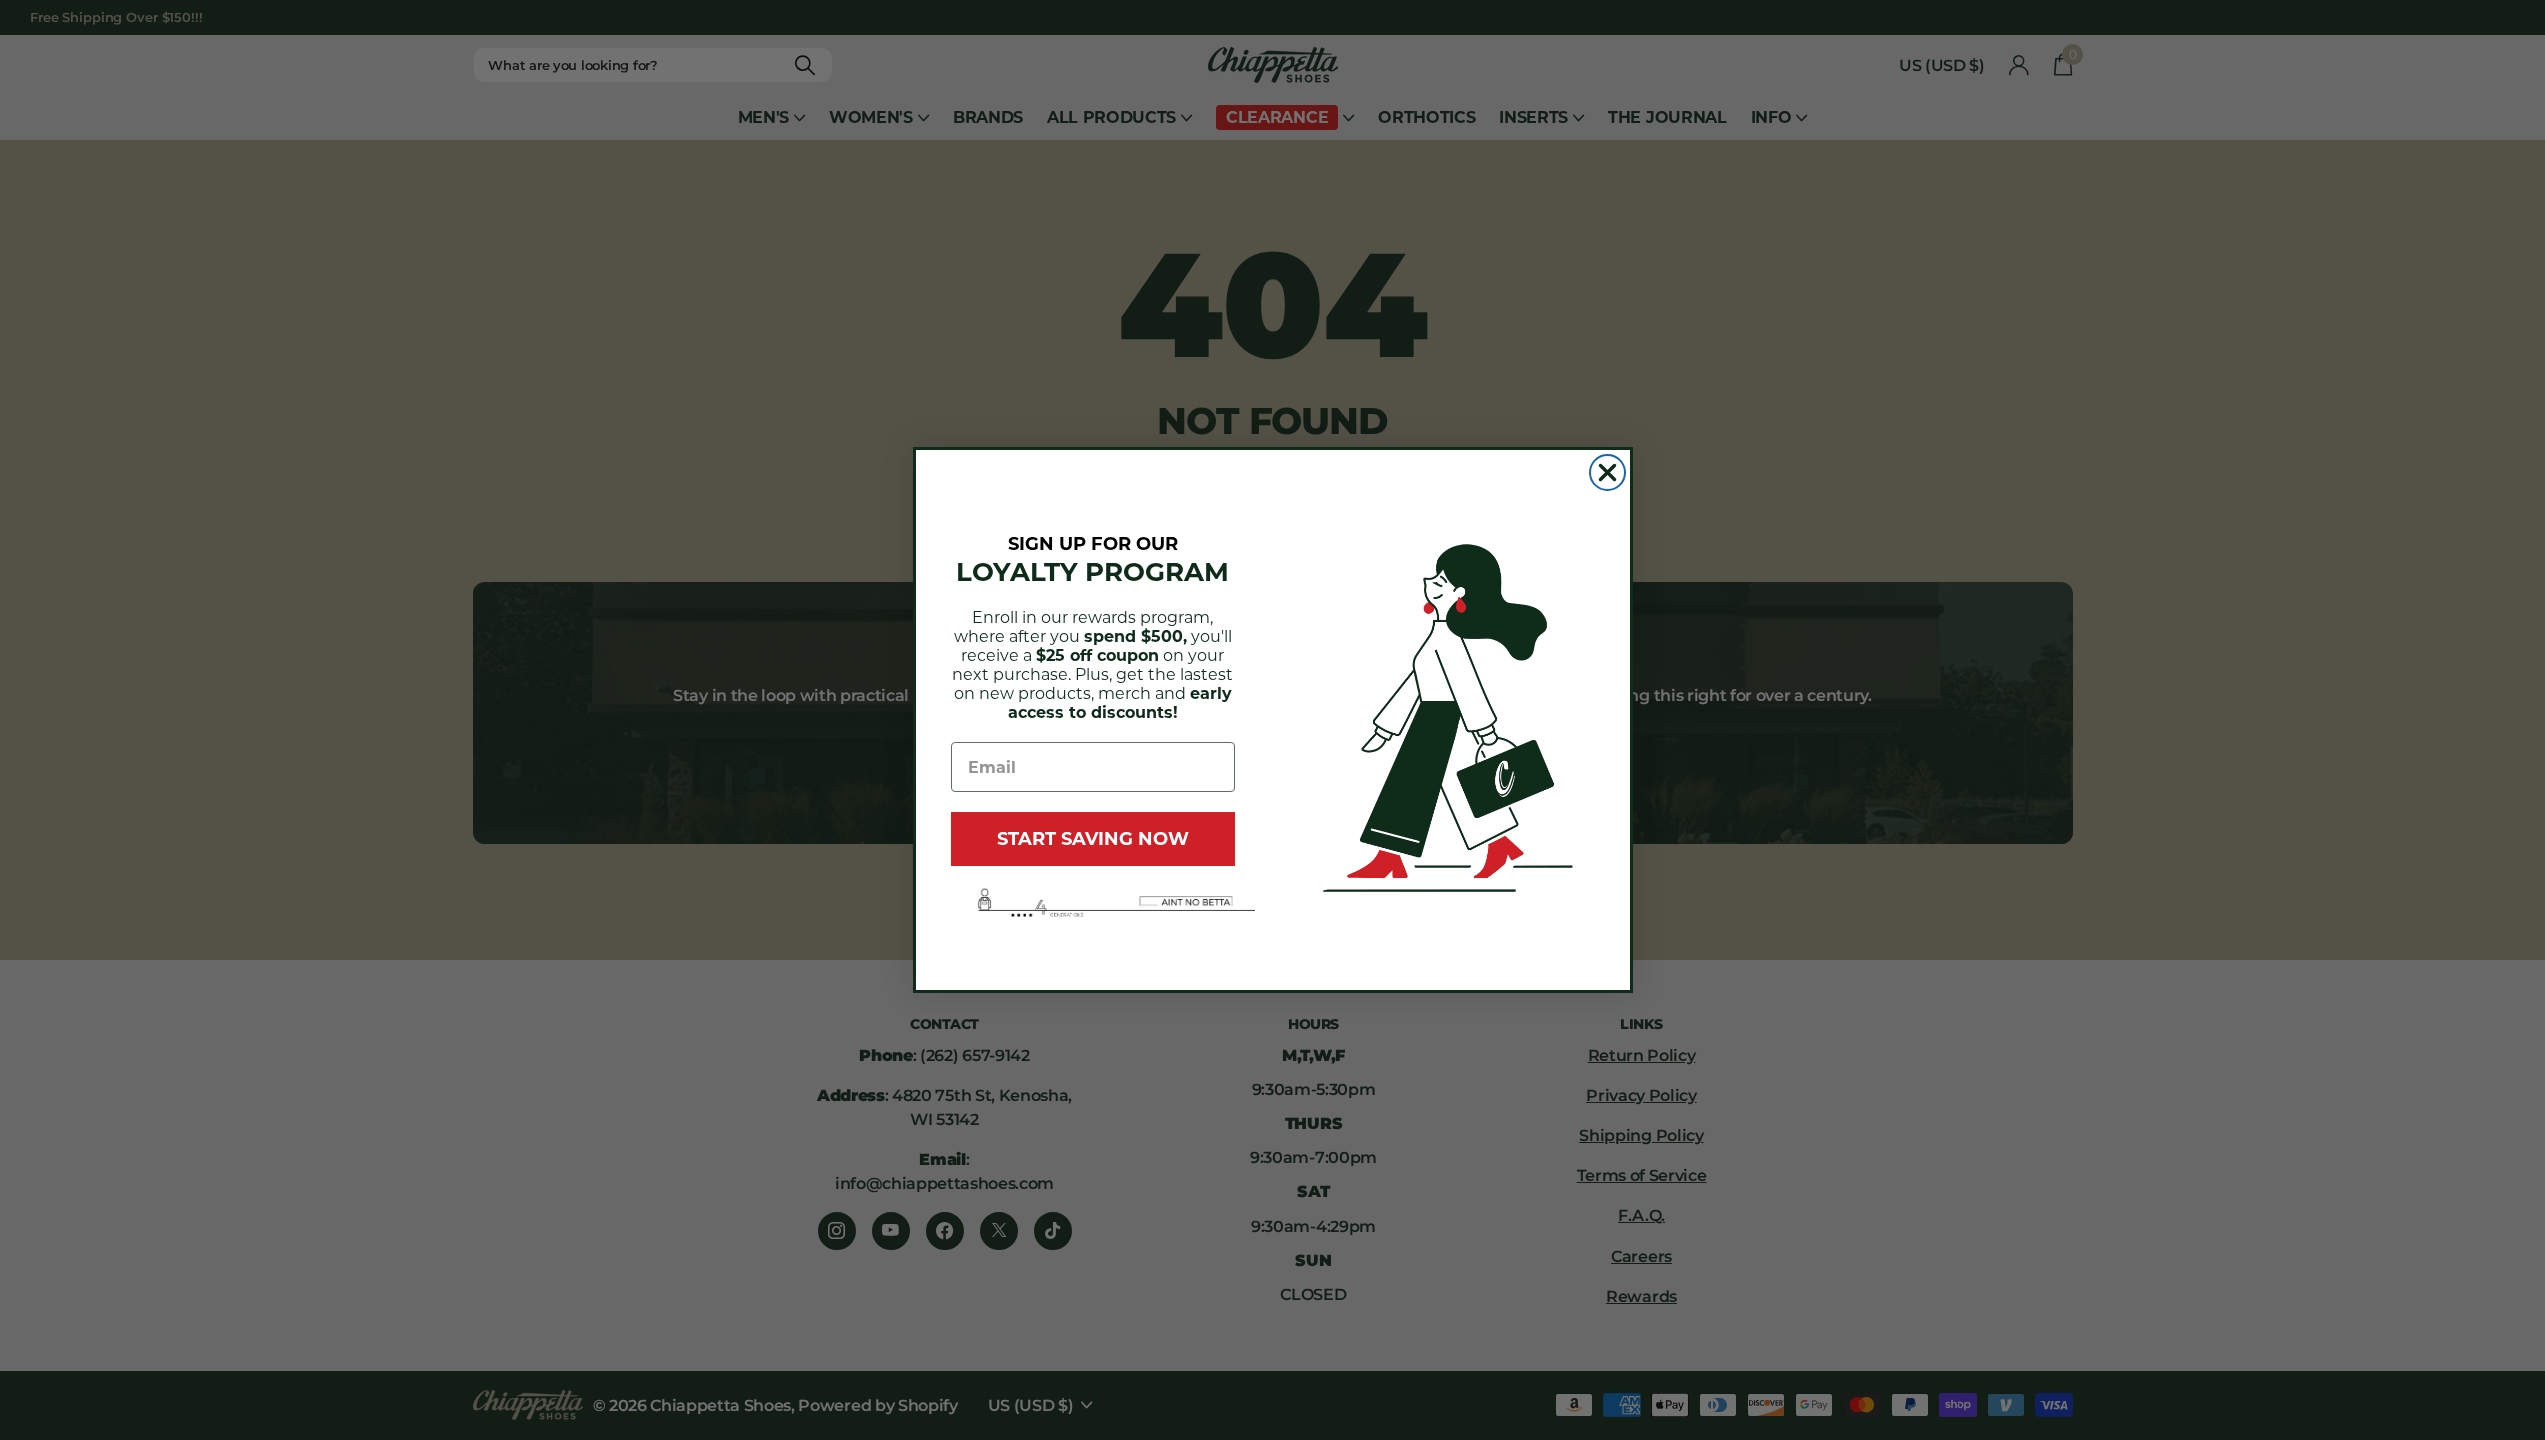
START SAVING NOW (1093, 839)
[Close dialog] (1607, 472)
